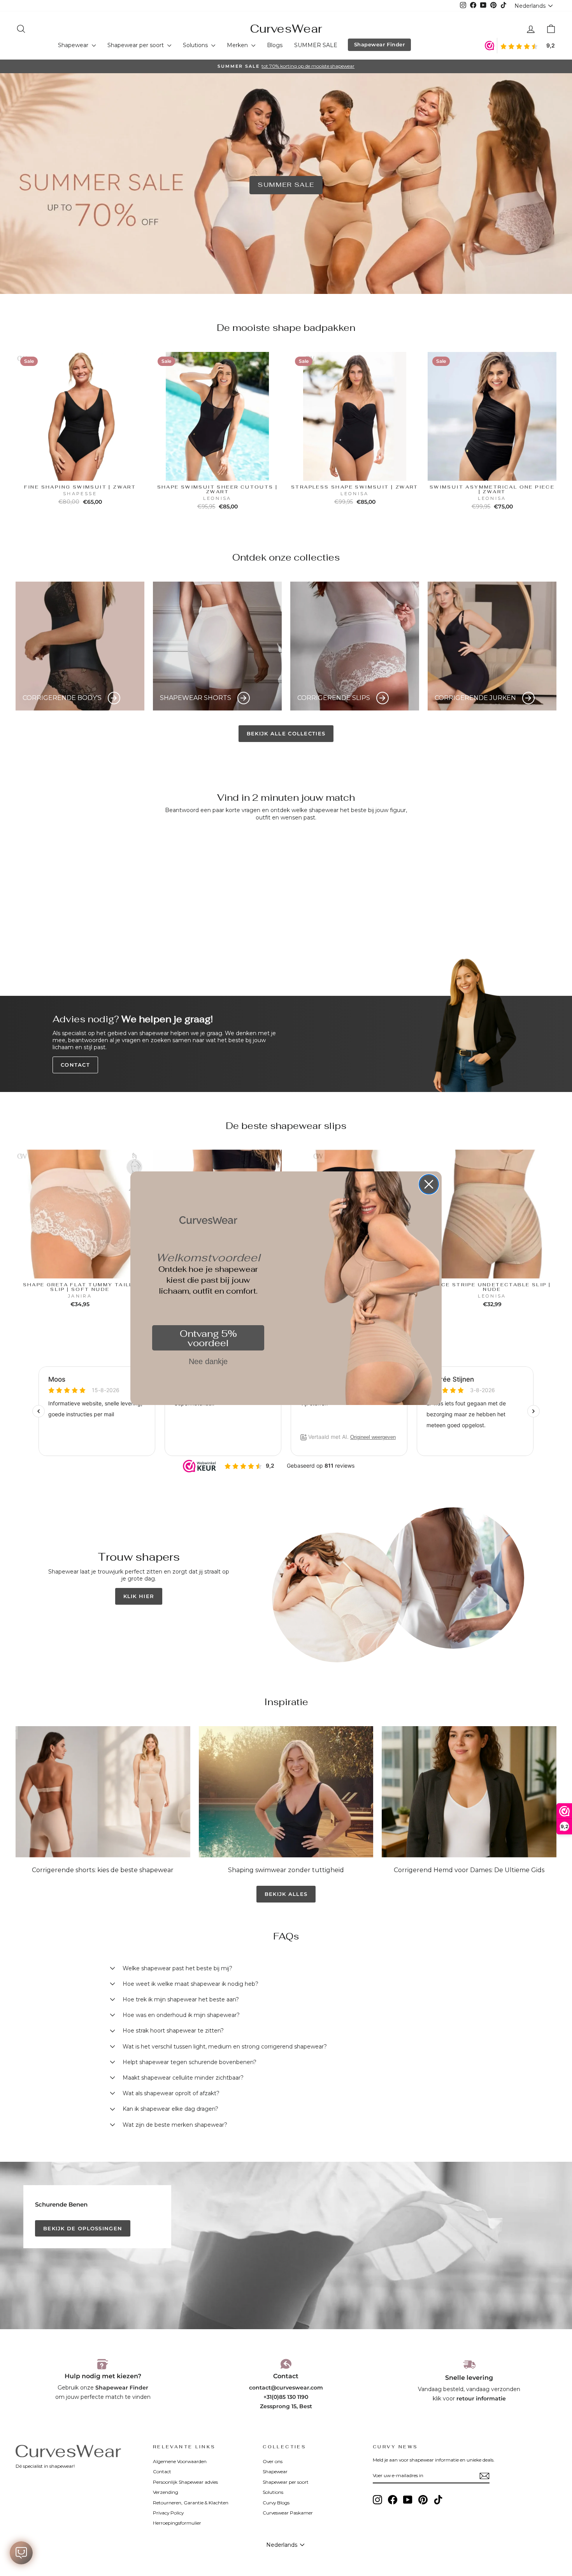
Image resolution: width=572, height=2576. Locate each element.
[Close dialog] (429, 1184)
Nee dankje (208, 1361)
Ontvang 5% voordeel (208, 1338)
